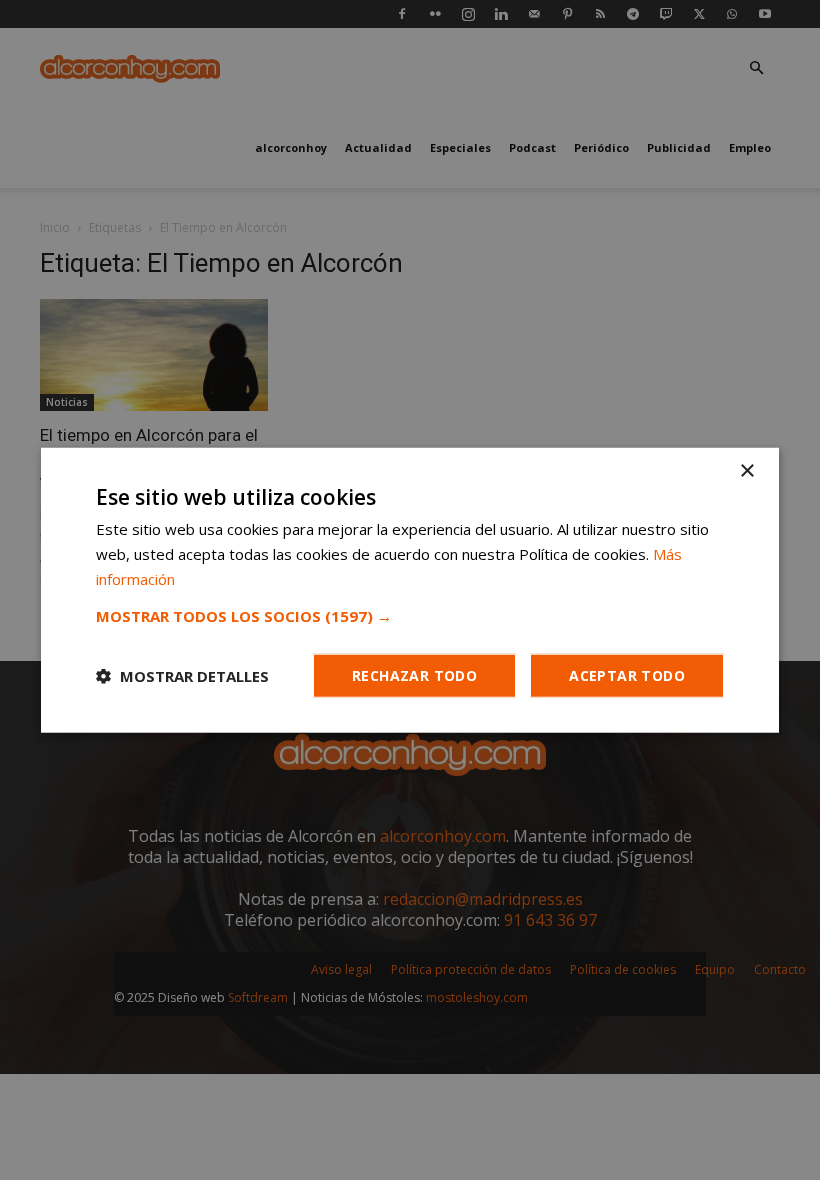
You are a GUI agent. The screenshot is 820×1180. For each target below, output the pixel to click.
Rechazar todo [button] (414, 674)
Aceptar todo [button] (627, 674)
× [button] (746, 471)
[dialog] (410, 590)
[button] (410, 615)
